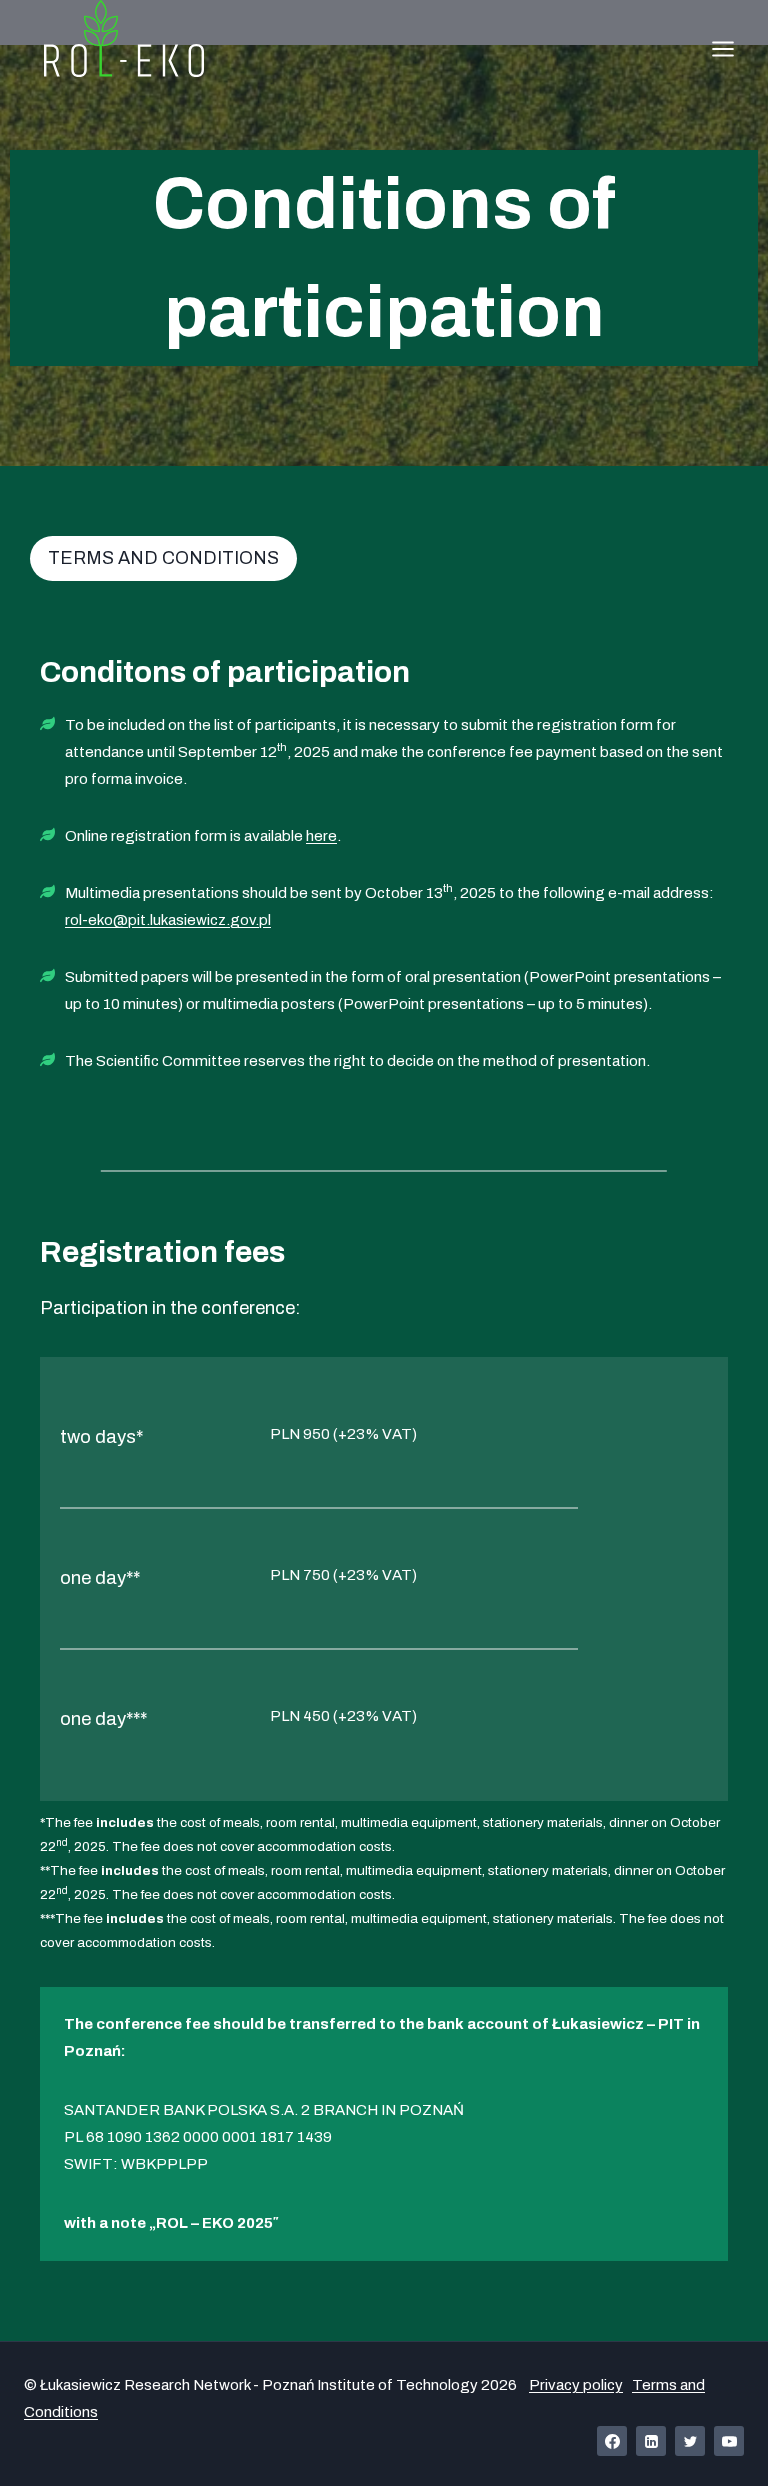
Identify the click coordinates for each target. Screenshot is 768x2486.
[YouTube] (729, 2441)
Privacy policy (576, 2385)
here (321, 836)
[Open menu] (722, 48)
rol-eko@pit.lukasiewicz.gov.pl (168, 920)
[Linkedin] (651, 2441)
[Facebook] (612, 2441)
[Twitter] (690, 2441)
